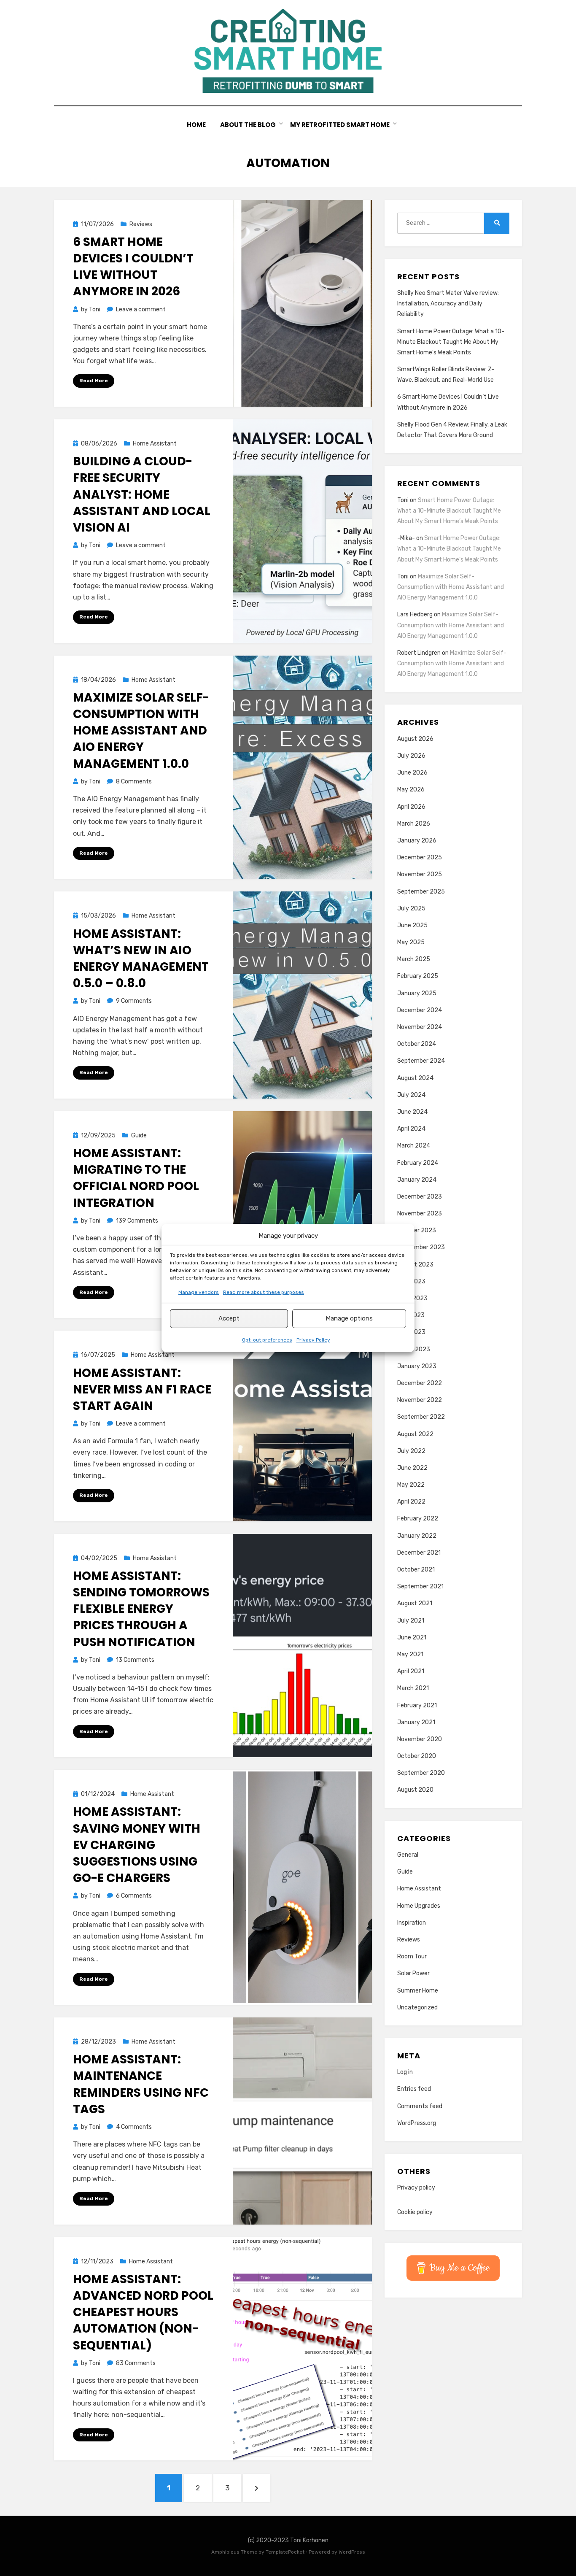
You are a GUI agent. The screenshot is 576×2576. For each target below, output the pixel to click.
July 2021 (411, 1621)
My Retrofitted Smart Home (340, 125)
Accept (229, 1318)
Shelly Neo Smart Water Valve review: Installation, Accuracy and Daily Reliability (448, 304)
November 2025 (420, 874)
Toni (403, 500)
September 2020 (421, 1773)
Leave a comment (141, 309)
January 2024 (417, 1180)
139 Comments (137, 1221)
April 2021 (411, 1671)
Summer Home (418, 1991)
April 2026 (411, 807)
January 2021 (416, 1722)
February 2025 (418, 976)
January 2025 (417, 993)
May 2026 (411, 790)
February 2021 (417, 1705)
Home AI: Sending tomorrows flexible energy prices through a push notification (141, 1609)
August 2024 (415, 1078)
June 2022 (412, 1468)
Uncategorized (417, 2008)
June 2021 (412, 1638)
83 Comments (136, 2363)
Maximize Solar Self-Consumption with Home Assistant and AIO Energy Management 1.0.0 (141, 731)
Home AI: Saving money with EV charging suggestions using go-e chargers (137, 1845)
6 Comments (134, 1896)
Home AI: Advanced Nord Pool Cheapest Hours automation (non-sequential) (143, 2312)
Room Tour (412, 1956)
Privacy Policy (313, 1340)
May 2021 (410, 1654)
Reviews (141, 224)
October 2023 (417, 1230)
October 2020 (417, 1756)
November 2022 (420, 1400)
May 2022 (411, 1485)
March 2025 (414, 959)
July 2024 (411, 1095)
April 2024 (411, 1129)
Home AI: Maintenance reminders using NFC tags (141, 2084)
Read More (94, 381)
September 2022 (421, 1417)
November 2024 (420, 1027)
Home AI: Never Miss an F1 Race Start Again (142, 1389)
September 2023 (421, 1247)
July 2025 (411, 909)
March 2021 (413, 1688)
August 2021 (415, 1603)
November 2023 (420, 1214)
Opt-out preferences (267, 1340)
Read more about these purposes (264, 1292)
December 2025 (420, 857)
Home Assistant (155, 444)
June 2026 (412, 773)
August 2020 (415, 1790)
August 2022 (415, 1434)
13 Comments (135, 1660)
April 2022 (411, 1502)
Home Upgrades (419, 1906)
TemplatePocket (285, 2552)
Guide (139, 1135)
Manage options (349, 1318)
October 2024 (417, 1044)
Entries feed (414, 2089)
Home (196, 125)
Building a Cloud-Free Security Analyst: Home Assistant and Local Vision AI (142, 494)
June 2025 (412, 925)
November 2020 (420, 1739)
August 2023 (415, 1265)
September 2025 (421, 892)
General (408, 1855)
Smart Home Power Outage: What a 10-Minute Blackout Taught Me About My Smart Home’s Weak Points (451, 342)
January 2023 (417, 1366)
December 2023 (420, 1197)
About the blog (248, 125)
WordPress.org (417, 2123)
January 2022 (417, 1536)
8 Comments (134, 782)
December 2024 (420, 1010)
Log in (405, 2072)
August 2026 (415, 739)
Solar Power (413, 1973)
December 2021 (419, 1553)
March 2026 (414, 824)
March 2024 (414, 1146)
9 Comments (134, 1001)
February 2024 (418, 1163)
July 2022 (411, 1451)
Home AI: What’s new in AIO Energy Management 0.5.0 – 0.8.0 (141, 959)
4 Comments (134, 2127)
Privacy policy (416, 2188)
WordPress (352, 2552)
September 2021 (420, 1586)
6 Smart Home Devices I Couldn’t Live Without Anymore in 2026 (133, 267)
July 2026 (411, 756)
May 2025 (411, 942)
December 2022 (420, 1383)
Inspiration (412, 1923)
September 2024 (421, 1061)
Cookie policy (415, 2212)
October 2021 (416, 1570)
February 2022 (418, 1519)
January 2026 (417, 841)
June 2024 (412, 1112)
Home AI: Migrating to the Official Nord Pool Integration (136, 1178)
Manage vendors (199, 1292)
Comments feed (420, 2106)
